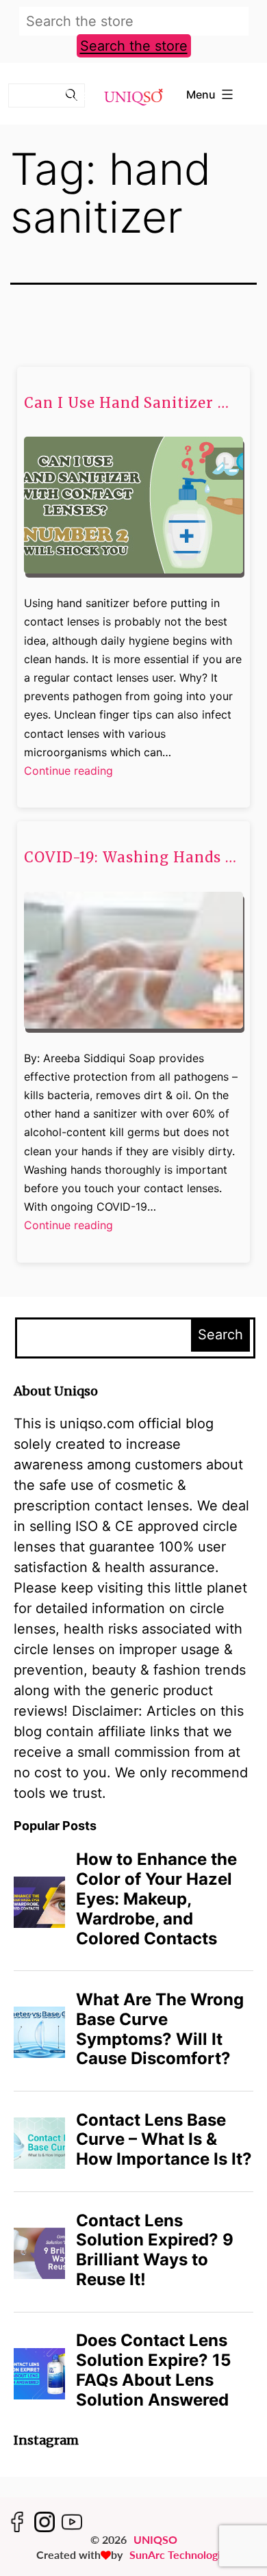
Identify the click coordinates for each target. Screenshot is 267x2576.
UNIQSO (155, 2539)
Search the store (134, 46)
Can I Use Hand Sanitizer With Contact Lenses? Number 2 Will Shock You (133, 403)
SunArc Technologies (180, 2554)
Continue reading (68, 772)
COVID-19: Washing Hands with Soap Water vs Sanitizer (133, 858)
